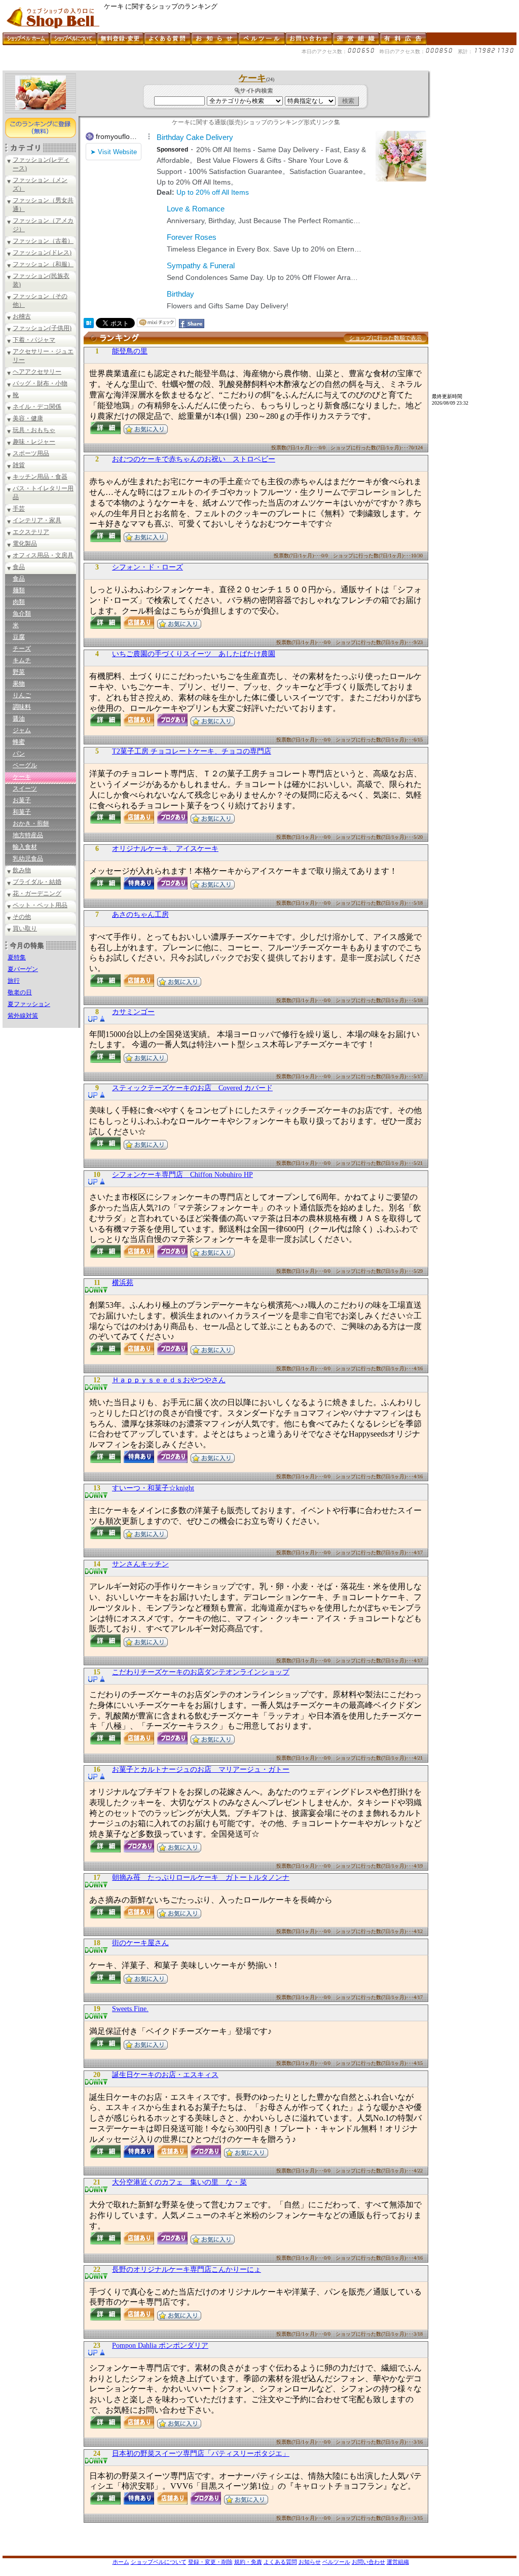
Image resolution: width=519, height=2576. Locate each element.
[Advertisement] (187, 67)
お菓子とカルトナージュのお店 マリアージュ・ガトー (201, 1769)
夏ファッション (29, 1004)
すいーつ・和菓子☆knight (153, 1488)
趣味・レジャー (34, 442)
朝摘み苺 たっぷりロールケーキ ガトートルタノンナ (201, 1877)
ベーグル (25, 765)
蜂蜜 (19, 742)
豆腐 (19, 637)
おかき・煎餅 (31, 824)
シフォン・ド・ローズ (147, 567)
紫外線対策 (23, 1016)
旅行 (14, 981)
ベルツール (336, 2562)
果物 (19, 684)
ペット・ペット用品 (40, 905)
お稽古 (22, 316)
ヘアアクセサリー (37, 372)
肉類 (19, 602)
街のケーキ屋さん (140, 1943)
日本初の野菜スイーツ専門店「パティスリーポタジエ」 (201, 2454)
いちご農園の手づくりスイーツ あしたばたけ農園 (194, 654)
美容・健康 (28, 418)
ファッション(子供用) (42, 328)
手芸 (19, 509)
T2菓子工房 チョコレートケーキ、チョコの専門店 (192, 751)
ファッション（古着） (43, 241)
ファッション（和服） (43, 264)
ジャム (22, 730)
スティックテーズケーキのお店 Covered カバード (192, 1088)
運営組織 (398, 2562)
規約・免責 (248, 2562)
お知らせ (310, 2562)
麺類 (19, 590)
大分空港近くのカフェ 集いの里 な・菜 (179, 2182)
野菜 (19, 672)
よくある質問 (280, 2562)
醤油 (19, 719)
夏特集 (17, 957)
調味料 (22, 707)
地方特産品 (28, 835)
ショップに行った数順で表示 (385, 338)
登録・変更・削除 (210, 2562)
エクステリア (31, 532)
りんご (22, 695)
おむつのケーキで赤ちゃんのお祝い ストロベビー (194, 459)
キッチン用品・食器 (40, 477)
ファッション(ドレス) (42, 253)
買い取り (25, 928)
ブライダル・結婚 (37, 882)
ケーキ (22, 777)
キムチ (22, 660)
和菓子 (22, 812)
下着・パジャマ (34, 340)
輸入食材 (25, 847)
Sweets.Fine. (130, 2009)
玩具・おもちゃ (34, 430)
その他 (22, 917)
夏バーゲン (23, 969)
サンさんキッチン (140, 1564)
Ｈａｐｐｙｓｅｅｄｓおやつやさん (169, 1380)
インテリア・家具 (37, 520)
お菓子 (22, 800)
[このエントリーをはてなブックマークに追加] (89, 325)
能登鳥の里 (130, 351)
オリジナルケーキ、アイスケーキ (165, 849)
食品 (19, 567)
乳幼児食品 (28, 858)
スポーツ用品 (31, 453)
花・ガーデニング (37, 893)
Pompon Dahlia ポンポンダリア (160, 2346)
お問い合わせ (368, 2562)
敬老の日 (20, 992)
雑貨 (19, 465)
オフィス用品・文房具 (43, 555)
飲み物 (22, 870)
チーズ (22, 649)
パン (19, 754)
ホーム (121, 2562)
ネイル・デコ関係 (37, 407)
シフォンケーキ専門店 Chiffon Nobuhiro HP (182, 1175)
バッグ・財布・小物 (40, 383)
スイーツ (25, 789)
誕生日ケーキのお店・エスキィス (165, 2075)
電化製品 (25, 544)
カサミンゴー (133, 1012)
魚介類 (22, 614)
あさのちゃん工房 (140, 915)
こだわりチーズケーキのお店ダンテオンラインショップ (201, 1672)
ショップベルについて (159, 2562)
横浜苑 (123, 1283)
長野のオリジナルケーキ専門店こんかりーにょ (187, 2269)
